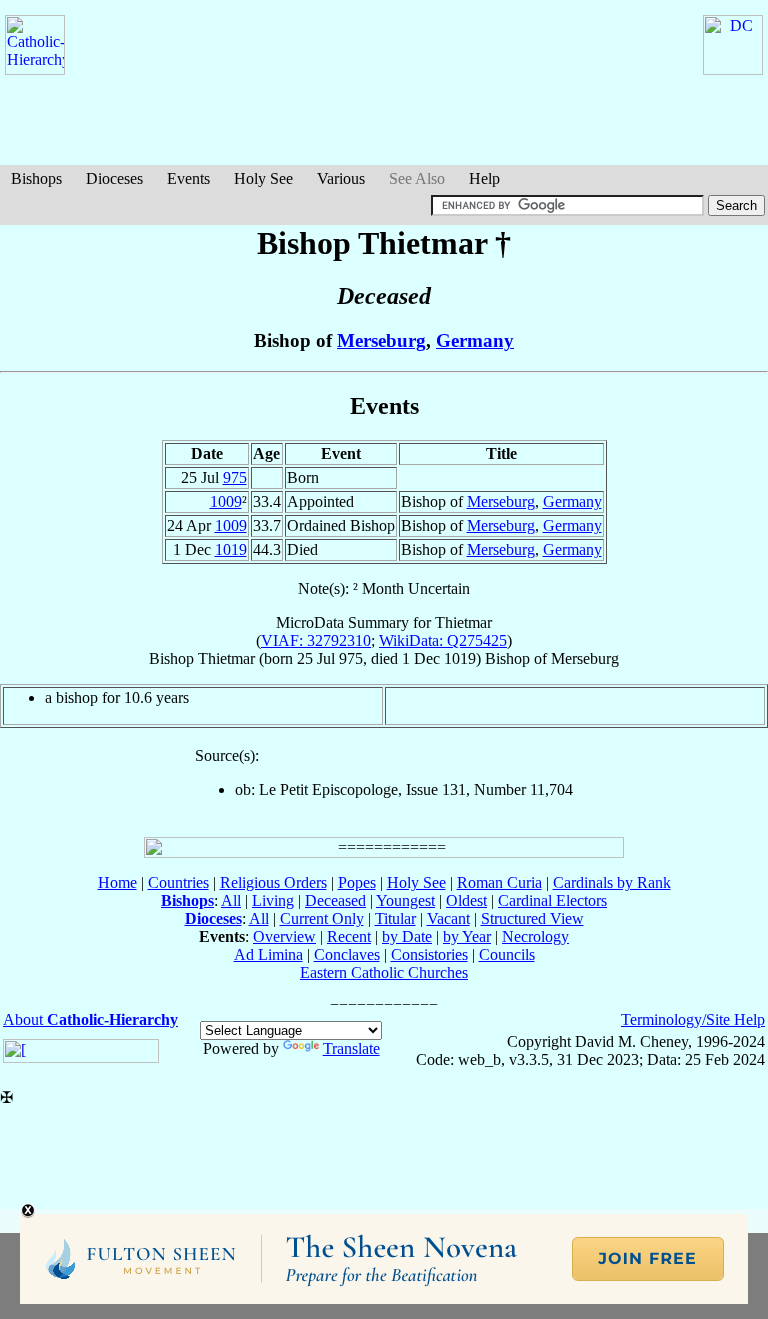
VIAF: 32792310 (316, 640)
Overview (284, 936)
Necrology (535, 936)
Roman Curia (499, 882)
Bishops (36, 178)
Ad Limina (268, 954)
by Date (407, 936)
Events (188, 178)
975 (235, 477)
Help (484, 178)
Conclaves (347, 954)
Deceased (335, 900)
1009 (226, 501)
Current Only (322, 918)
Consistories (429, 954)
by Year (467, 936)
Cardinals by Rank (612, 882)
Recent (349, 936)
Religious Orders (273, 882)
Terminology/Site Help (693, 1019)
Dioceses (114, 178)
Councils (507, 954)
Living (273, 900)
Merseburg (381, 340)
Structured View (532, 918)
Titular (395, 918)
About (90, 1019)
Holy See (263, 178)
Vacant (448, 918)
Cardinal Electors (552, 900)
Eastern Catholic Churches (384, 972)
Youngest (405, 900)
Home (117, 882)
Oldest (466, 900)
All (231, 900)
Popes (357, 882)
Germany (475, 340)
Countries (178, 882)
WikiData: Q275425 (443, 640)
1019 (231, 549)
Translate (351, 1048)
